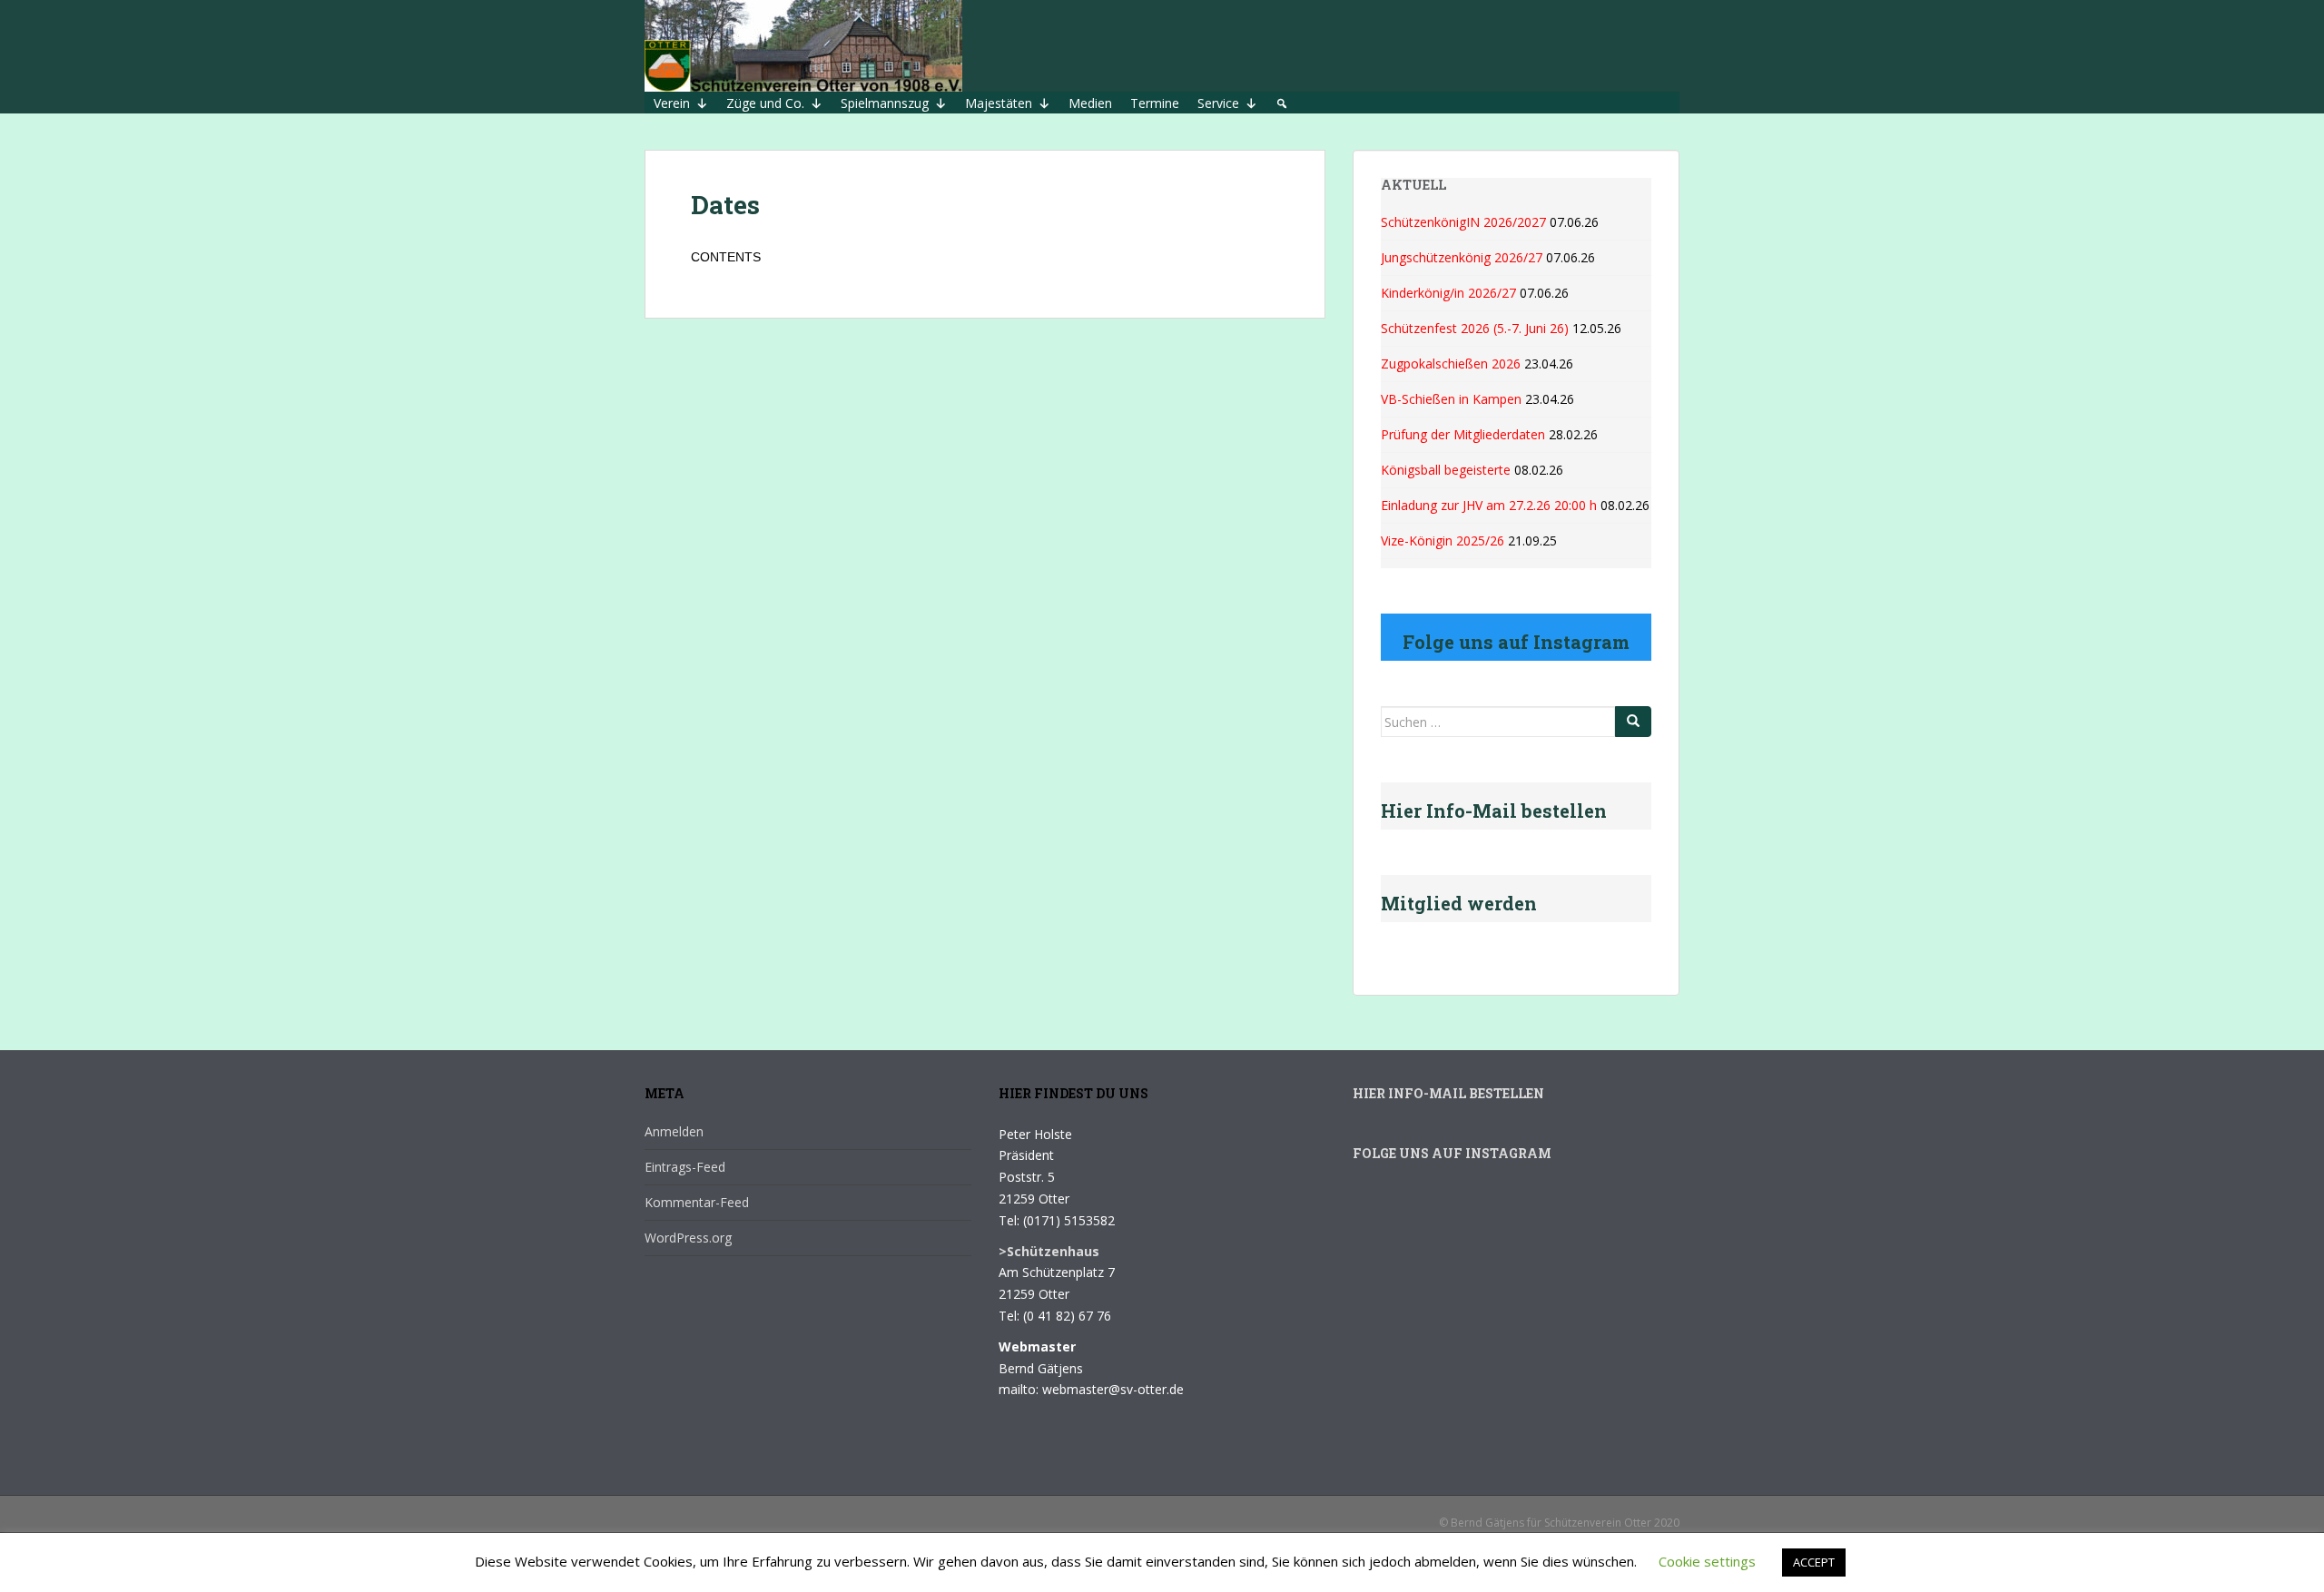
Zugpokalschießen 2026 (1451, 364)
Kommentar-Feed (697, 1202)
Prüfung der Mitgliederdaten (1463, 434)
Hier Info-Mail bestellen (1448, 1093)
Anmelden (674, 1131)
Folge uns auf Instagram (1452, 1153)
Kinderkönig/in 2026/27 (1448, 293)
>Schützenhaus (1049, 1251)
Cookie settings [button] (1707, 1561)
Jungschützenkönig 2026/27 (1462, 257)
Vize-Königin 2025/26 (1443, 540)
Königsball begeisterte (1446, 470)
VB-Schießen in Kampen (1451, 399)
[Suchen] (1633, 722)
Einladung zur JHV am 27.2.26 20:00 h (1489, 505)
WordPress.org (688, 1238)
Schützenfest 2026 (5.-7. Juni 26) (1475, 328)
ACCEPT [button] (1814, 1562)
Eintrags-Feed (685, 1167)
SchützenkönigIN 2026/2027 (1463, 222)
